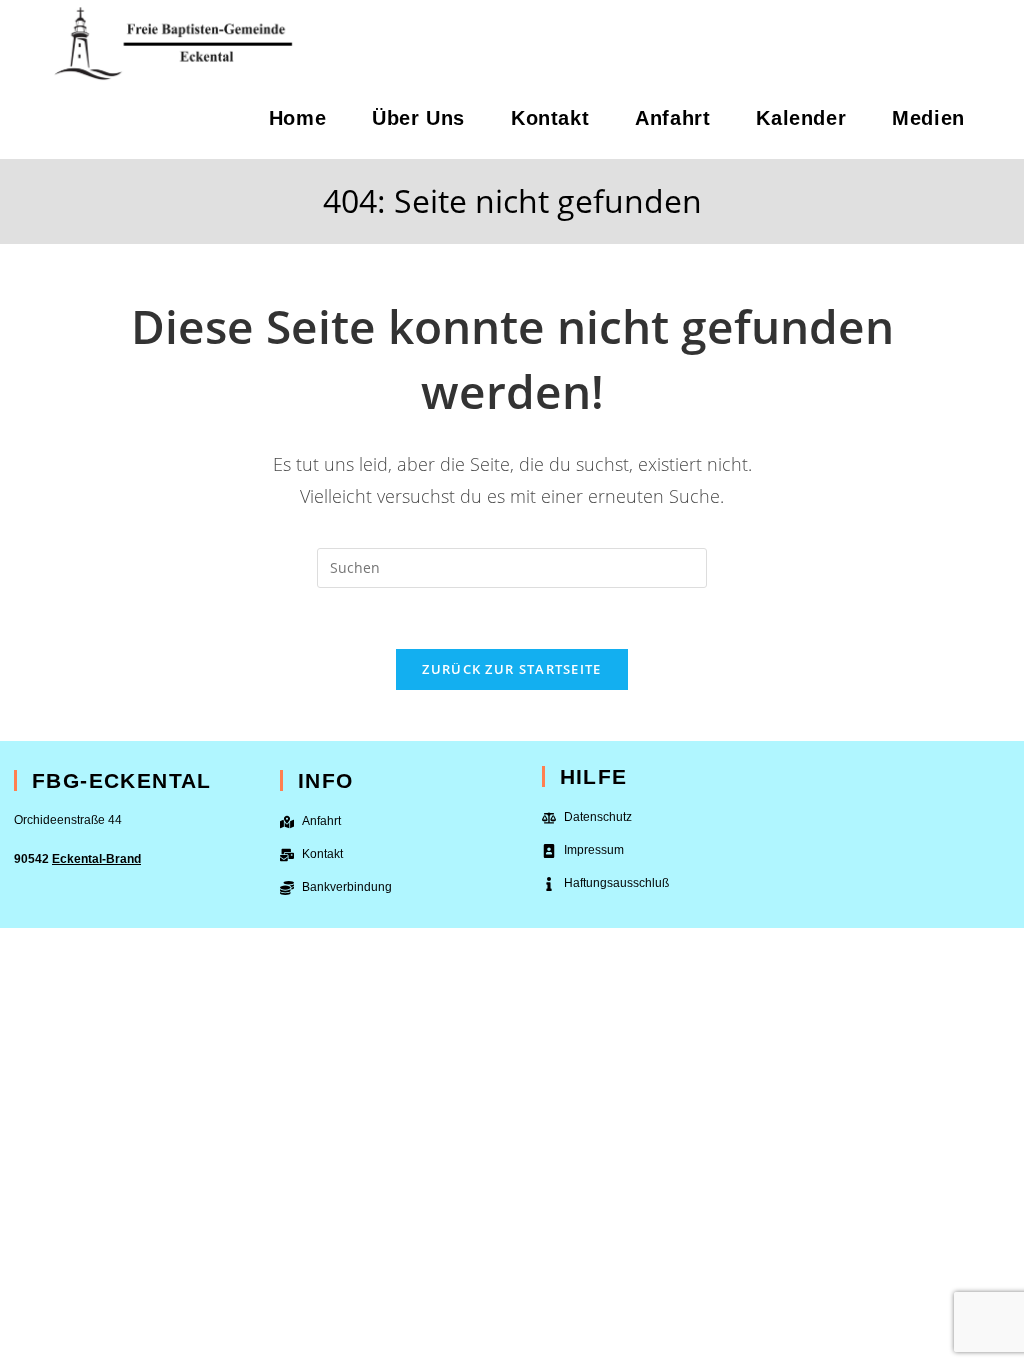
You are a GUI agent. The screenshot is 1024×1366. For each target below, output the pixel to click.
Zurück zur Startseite (511, 669)
